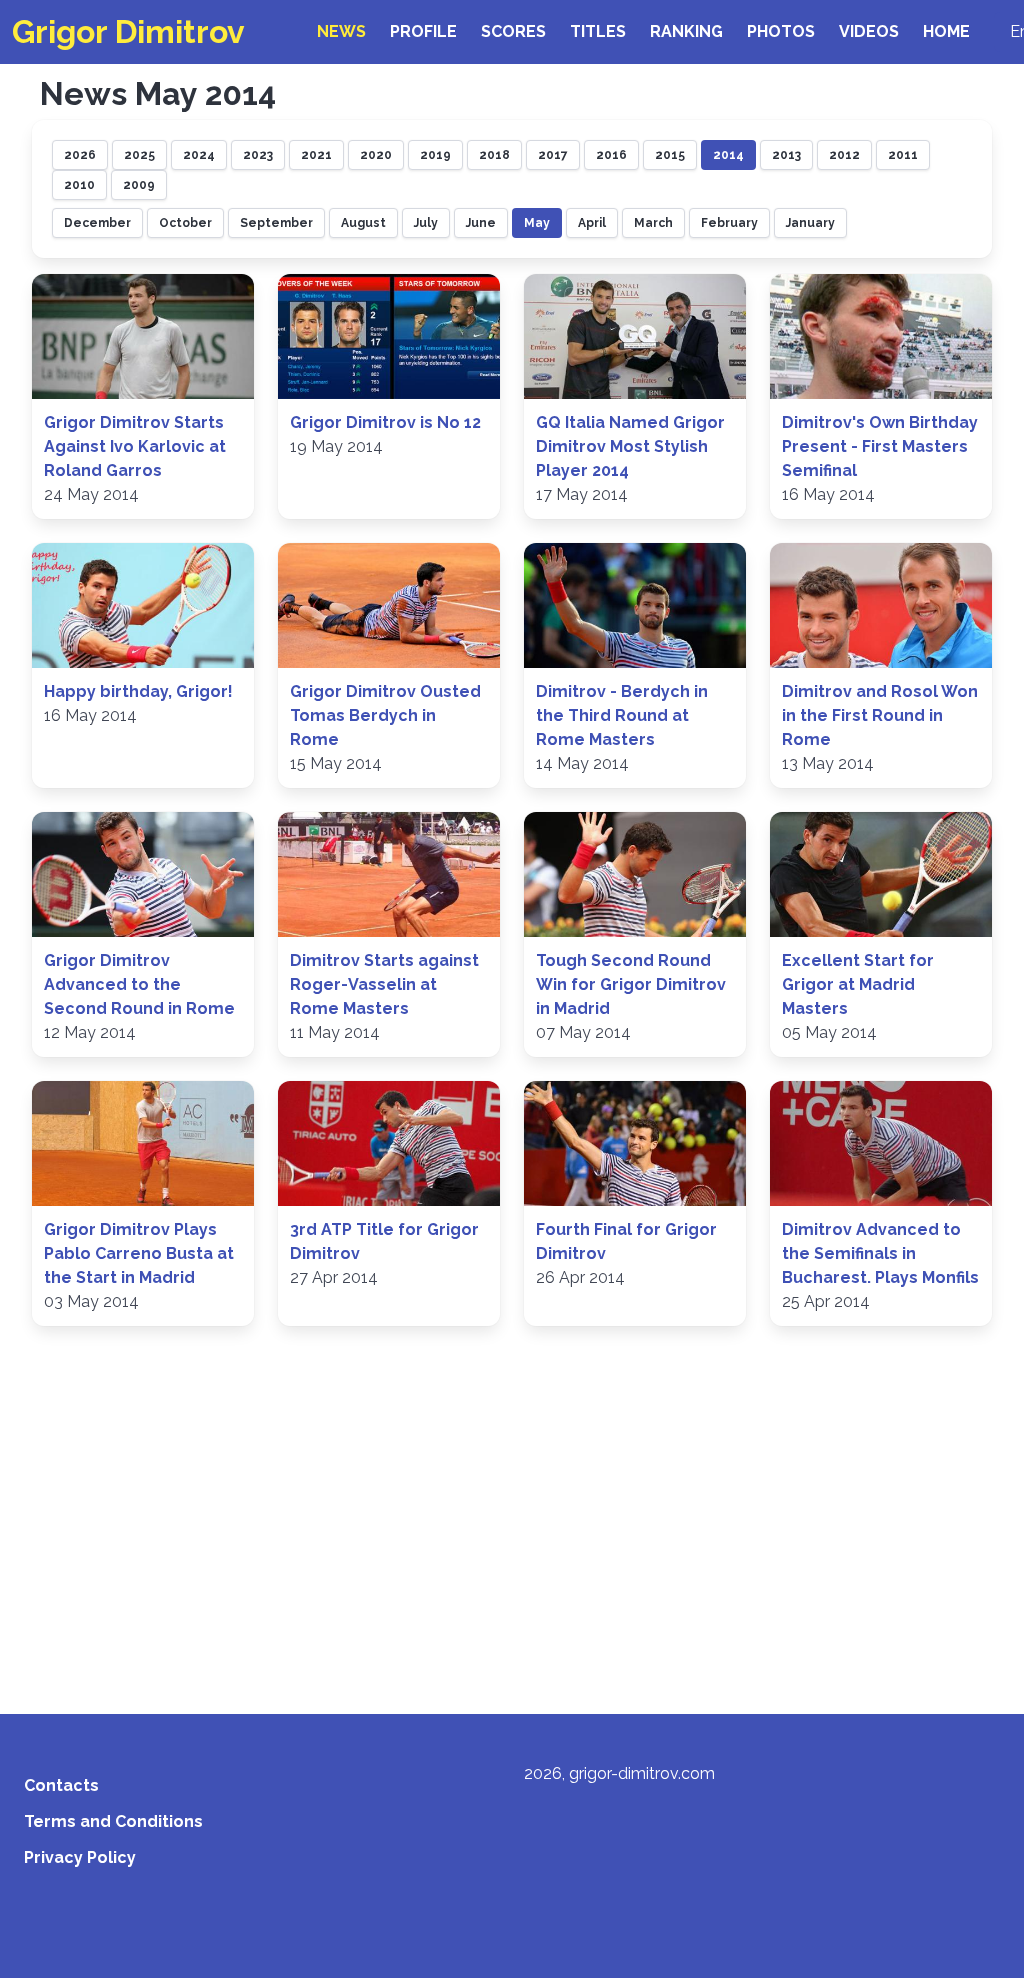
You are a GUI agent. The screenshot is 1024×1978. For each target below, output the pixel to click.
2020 (376, 155)
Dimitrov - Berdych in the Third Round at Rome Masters (622, 715)
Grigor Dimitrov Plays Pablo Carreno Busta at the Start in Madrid (139, 1253)
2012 (844, 155)
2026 (80, 155)
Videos (869, 31)
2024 (199, 155)
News (341, 31)
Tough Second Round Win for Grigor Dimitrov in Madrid (631, 984)
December (97, 223)
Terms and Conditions (113, 1821)
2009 (139, 185)
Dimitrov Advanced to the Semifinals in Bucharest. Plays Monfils (880, 1253)
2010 (79, 185)
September (276, 223)
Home (946, 31)
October (185, 223)
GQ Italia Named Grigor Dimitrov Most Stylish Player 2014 (630, 446)
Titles (598, 31)
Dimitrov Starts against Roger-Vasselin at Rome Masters (384, 984)
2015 (670, 155)
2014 (728, 155)
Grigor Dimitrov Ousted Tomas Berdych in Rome (385, 715)
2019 (435, 155)
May (537, 223)
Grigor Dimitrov (128, 31)
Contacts (61, 1785)
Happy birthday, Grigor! (138, 691)
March (653, 223)
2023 (258, 155)
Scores (513, 31)
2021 (316, 155)
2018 (494, 155)
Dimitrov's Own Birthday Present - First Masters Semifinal (880, 446)
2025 (139, 155)
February (729, 223)
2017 (553, 155)
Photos (781, 31)
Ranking (686, 31)
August (363, 223)
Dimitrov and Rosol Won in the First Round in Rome (880, 715)
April (592, 223)
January (810, 223)
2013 (786, 155)
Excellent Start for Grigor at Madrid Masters (858, 984)
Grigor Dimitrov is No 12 (385, 422)
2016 (611, 155)
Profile (423, 31)
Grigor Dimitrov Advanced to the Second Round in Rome (139, 984)
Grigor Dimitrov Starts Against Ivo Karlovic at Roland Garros (135, 446)
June (481, 223)
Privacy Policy (80, 1857)
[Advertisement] (512, 1526)
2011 (903, 155)
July (426, 223)
